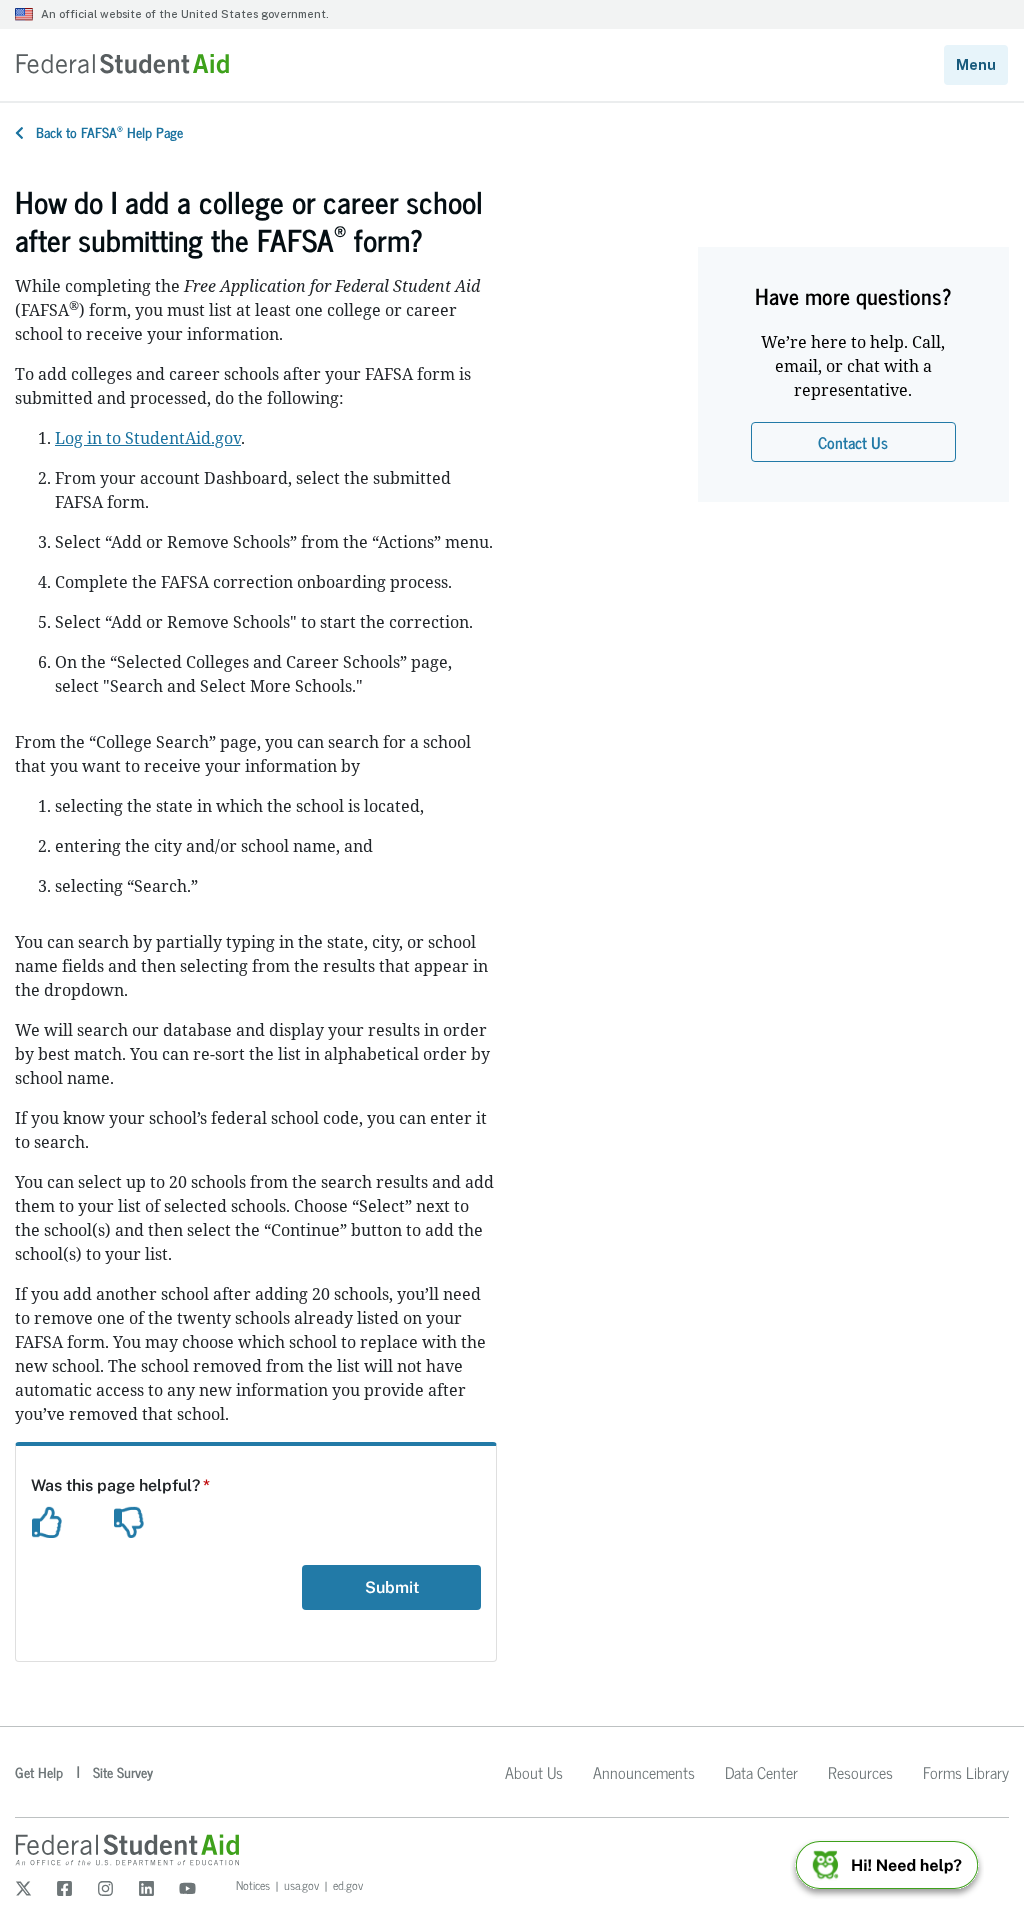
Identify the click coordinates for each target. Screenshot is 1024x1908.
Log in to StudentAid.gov (148, 438)
